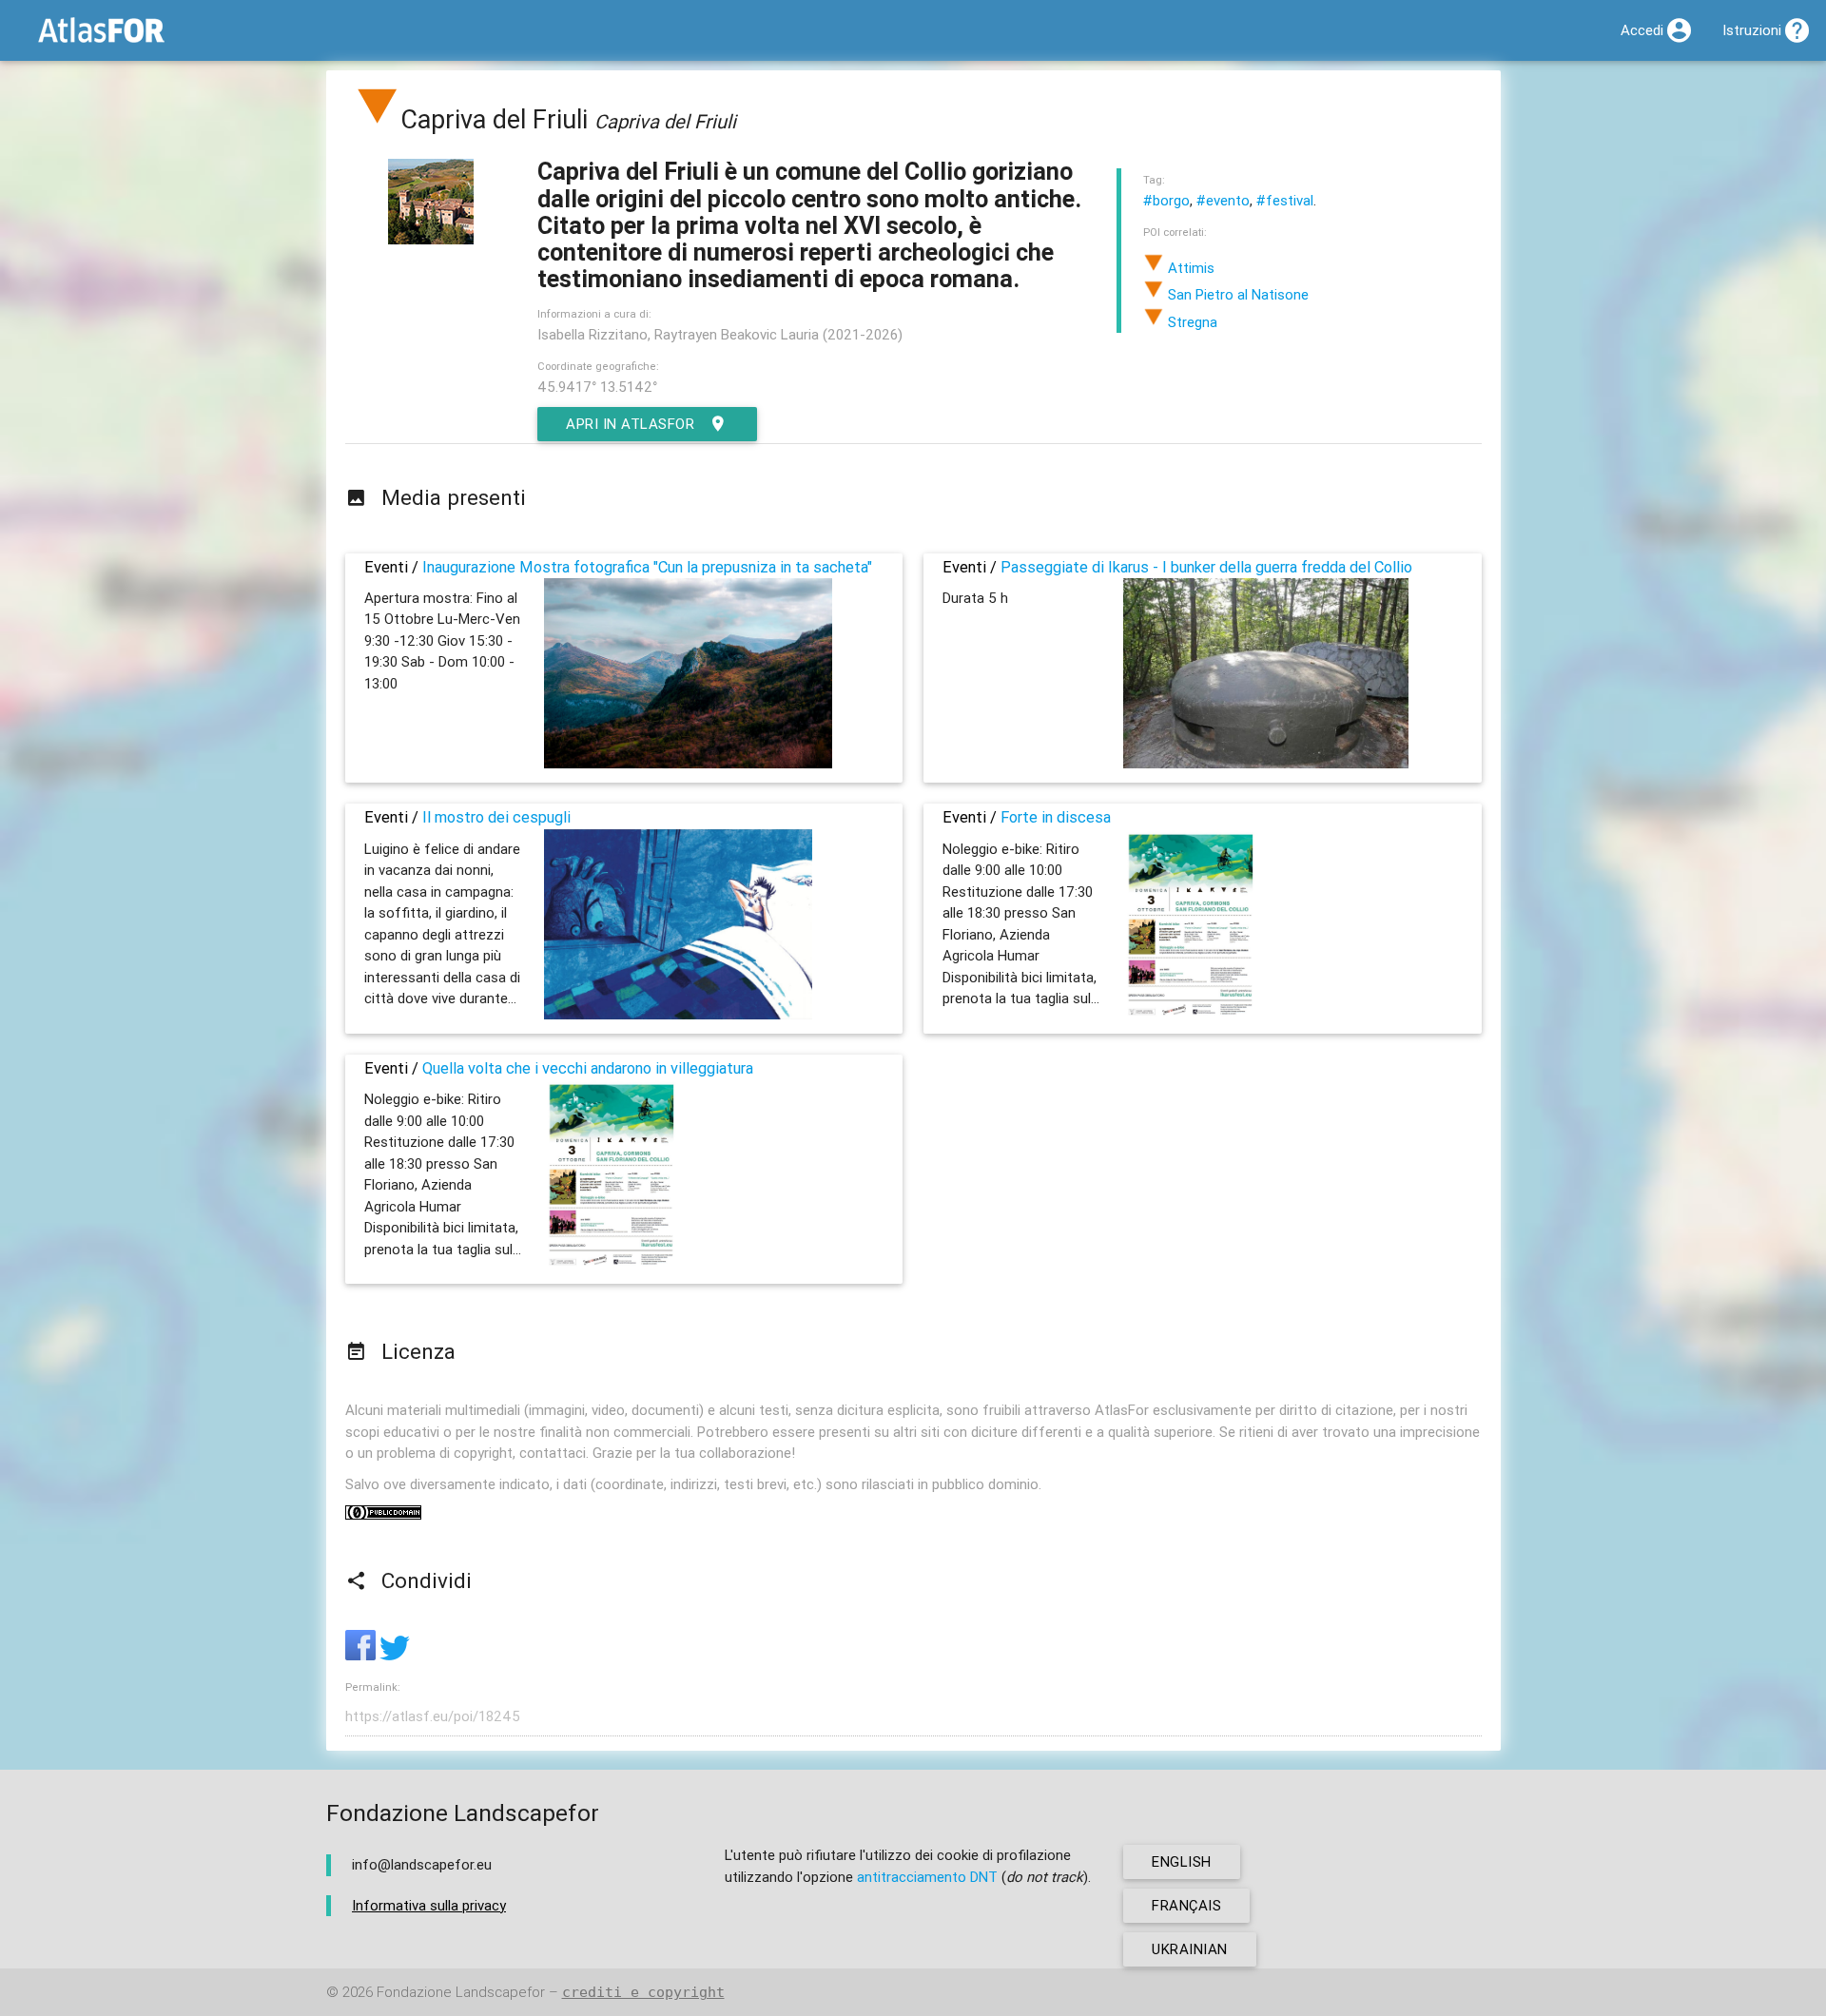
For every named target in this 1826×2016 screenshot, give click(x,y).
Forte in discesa (1056, 817)
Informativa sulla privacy (429, 1905)
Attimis (1189, 268)
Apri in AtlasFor (630, 424)
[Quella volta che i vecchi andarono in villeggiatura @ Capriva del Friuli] (611, 1264)
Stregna (1191, 322)
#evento (1223, 200)
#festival (1285, 200)
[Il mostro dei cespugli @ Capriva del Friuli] (678, 1014)
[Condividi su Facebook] (362, 1655)
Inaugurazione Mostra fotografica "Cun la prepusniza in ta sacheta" (647, 567)
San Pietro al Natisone (1236, 294)
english (1182, 1861)
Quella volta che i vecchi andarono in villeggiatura (588, 1068)
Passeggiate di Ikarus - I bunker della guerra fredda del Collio (1206, 567)
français (1186, 1905)
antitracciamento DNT (927, 1877)
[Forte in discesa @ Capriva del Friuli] (1190, 1014)
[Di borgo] (378, 119)
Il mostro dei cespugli (496, 817)
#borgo (1166, 200)
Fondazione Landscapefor (461, 1992)
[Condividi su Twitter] (395, 1655)
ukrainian (1190, 1949)
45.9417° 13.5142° (597, 387)
